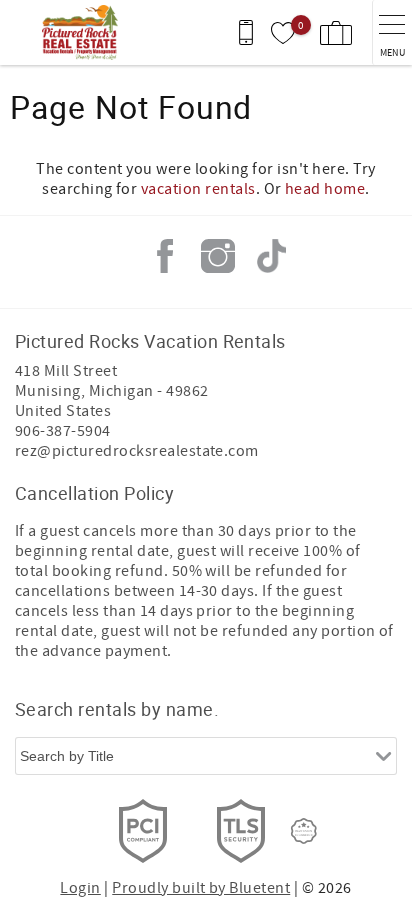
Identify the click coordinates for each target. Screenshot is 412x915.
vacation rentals (198, 189)
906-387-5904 (63, 431)
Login (80, 888)
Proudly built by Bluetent (201, 888)
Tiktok (271, 256)
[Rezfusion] (304, 831)
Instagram (218, 256)
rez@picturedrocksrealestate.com (137, 451)
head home (325, 189)
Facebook (165, 256)
